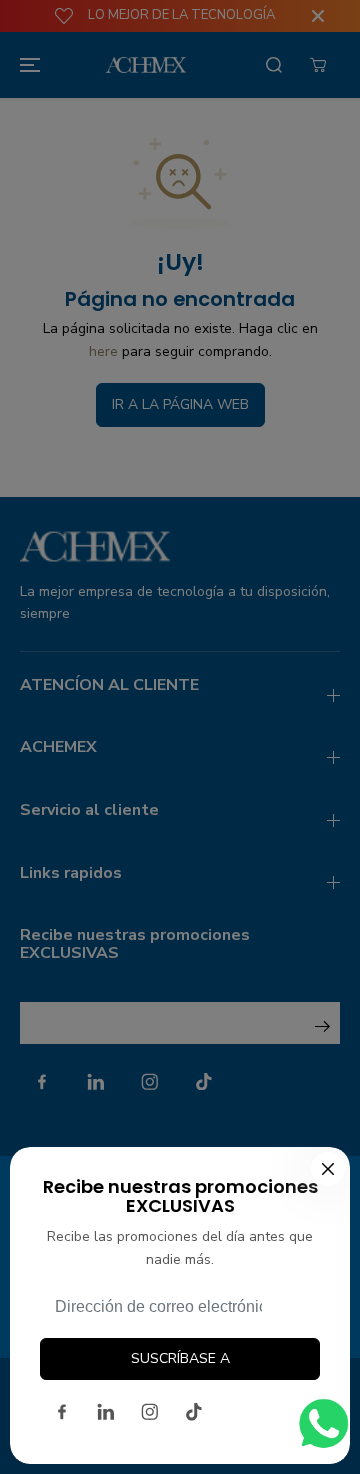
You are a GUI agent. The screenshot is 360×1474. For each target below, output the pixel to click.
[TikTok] (194, 1412)
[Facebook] (62, 1412)
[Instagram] (150, 1412)
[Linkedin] (106, 1412)
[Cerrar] (328, 1169)
